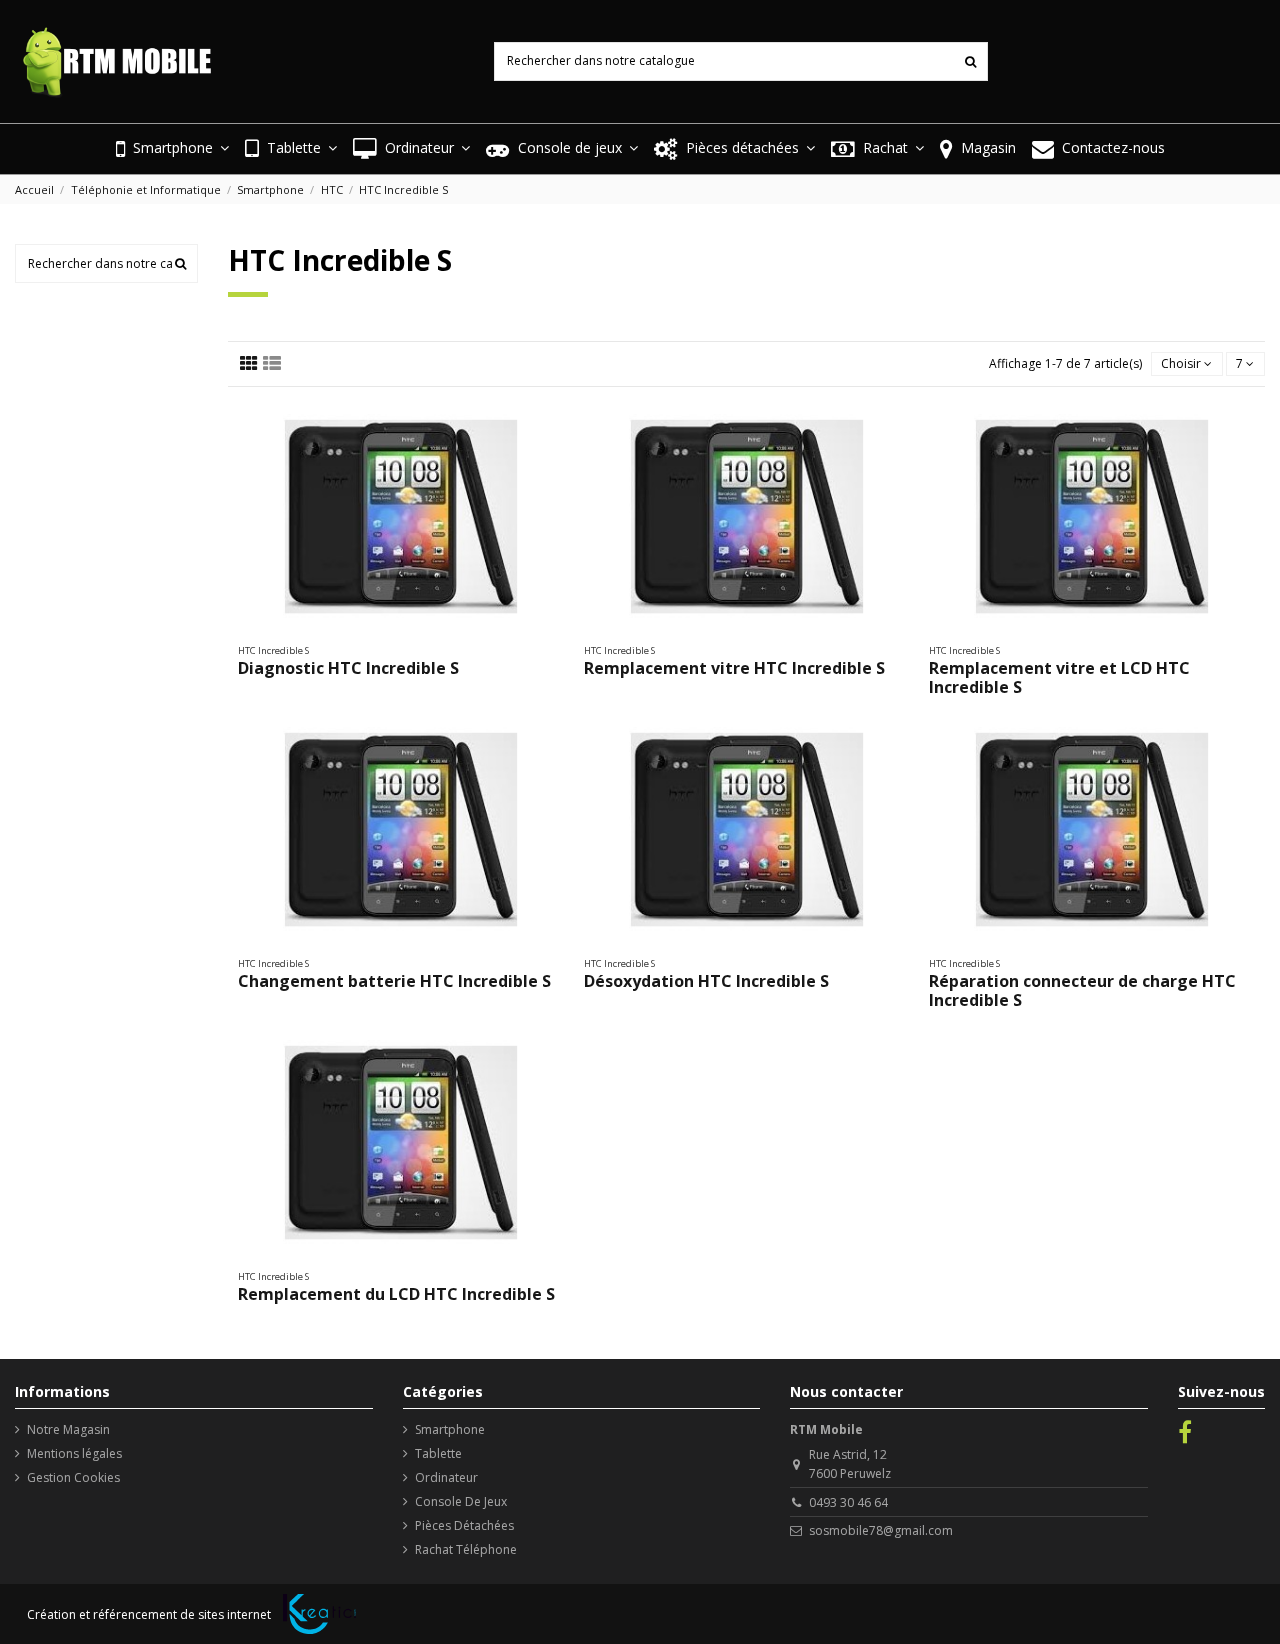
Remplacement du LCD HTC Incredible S (396, 1294)
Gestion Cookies (73, 1477)
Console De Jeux (461, 1501)
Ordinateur (446, 1477)
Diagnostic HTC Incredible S (348, 668)
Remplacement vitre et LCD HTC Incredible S (1059, 677)
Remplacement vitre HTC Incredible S (734, 668)
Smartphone (450, 1429)
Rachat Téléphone (466, 1549)
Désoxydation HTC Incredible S (706, 981)
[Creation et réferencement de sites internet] (319, 1614)
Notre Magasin (68, 1429)
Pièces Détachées (464, 1525)
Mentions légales (74, 1453)
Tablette (438, 1453)
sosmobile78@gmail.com (881, 1530)
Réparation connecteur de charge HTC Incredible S (1082, 990)
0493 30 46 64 (848, 1502)
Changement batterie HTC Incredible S (394, 981)
